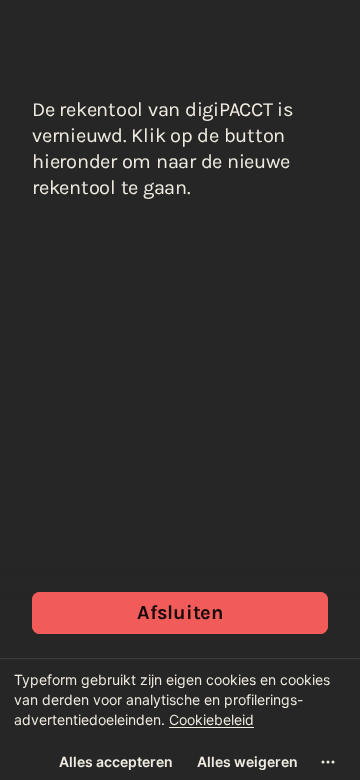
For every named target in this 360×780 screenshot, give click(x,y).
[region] (180, 719)
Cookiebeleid (211, 719)
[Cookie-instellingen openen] (328, 762)
